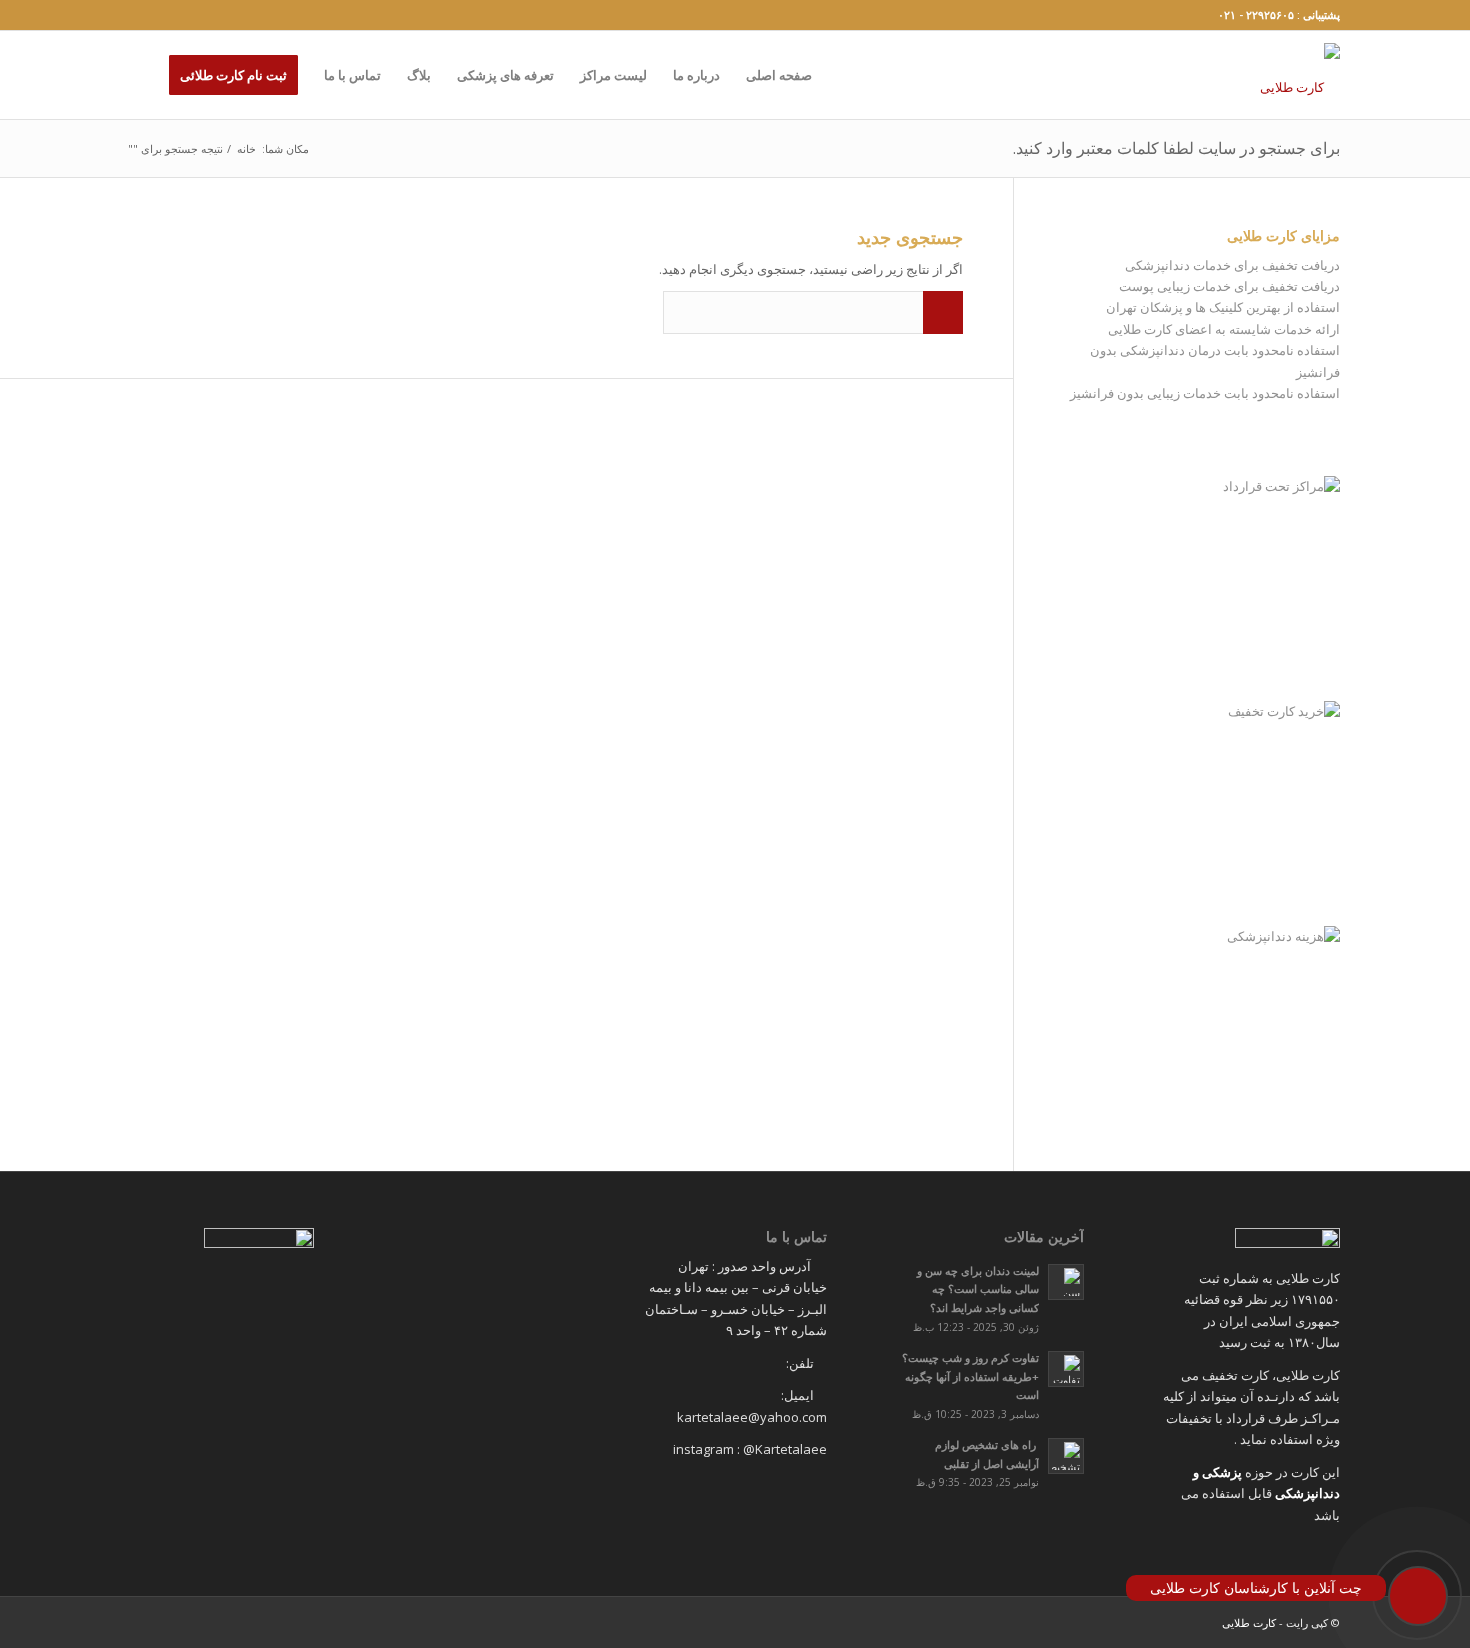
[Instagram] (136, 15)
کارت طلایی (1249, 1622)
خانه (246, 148)
